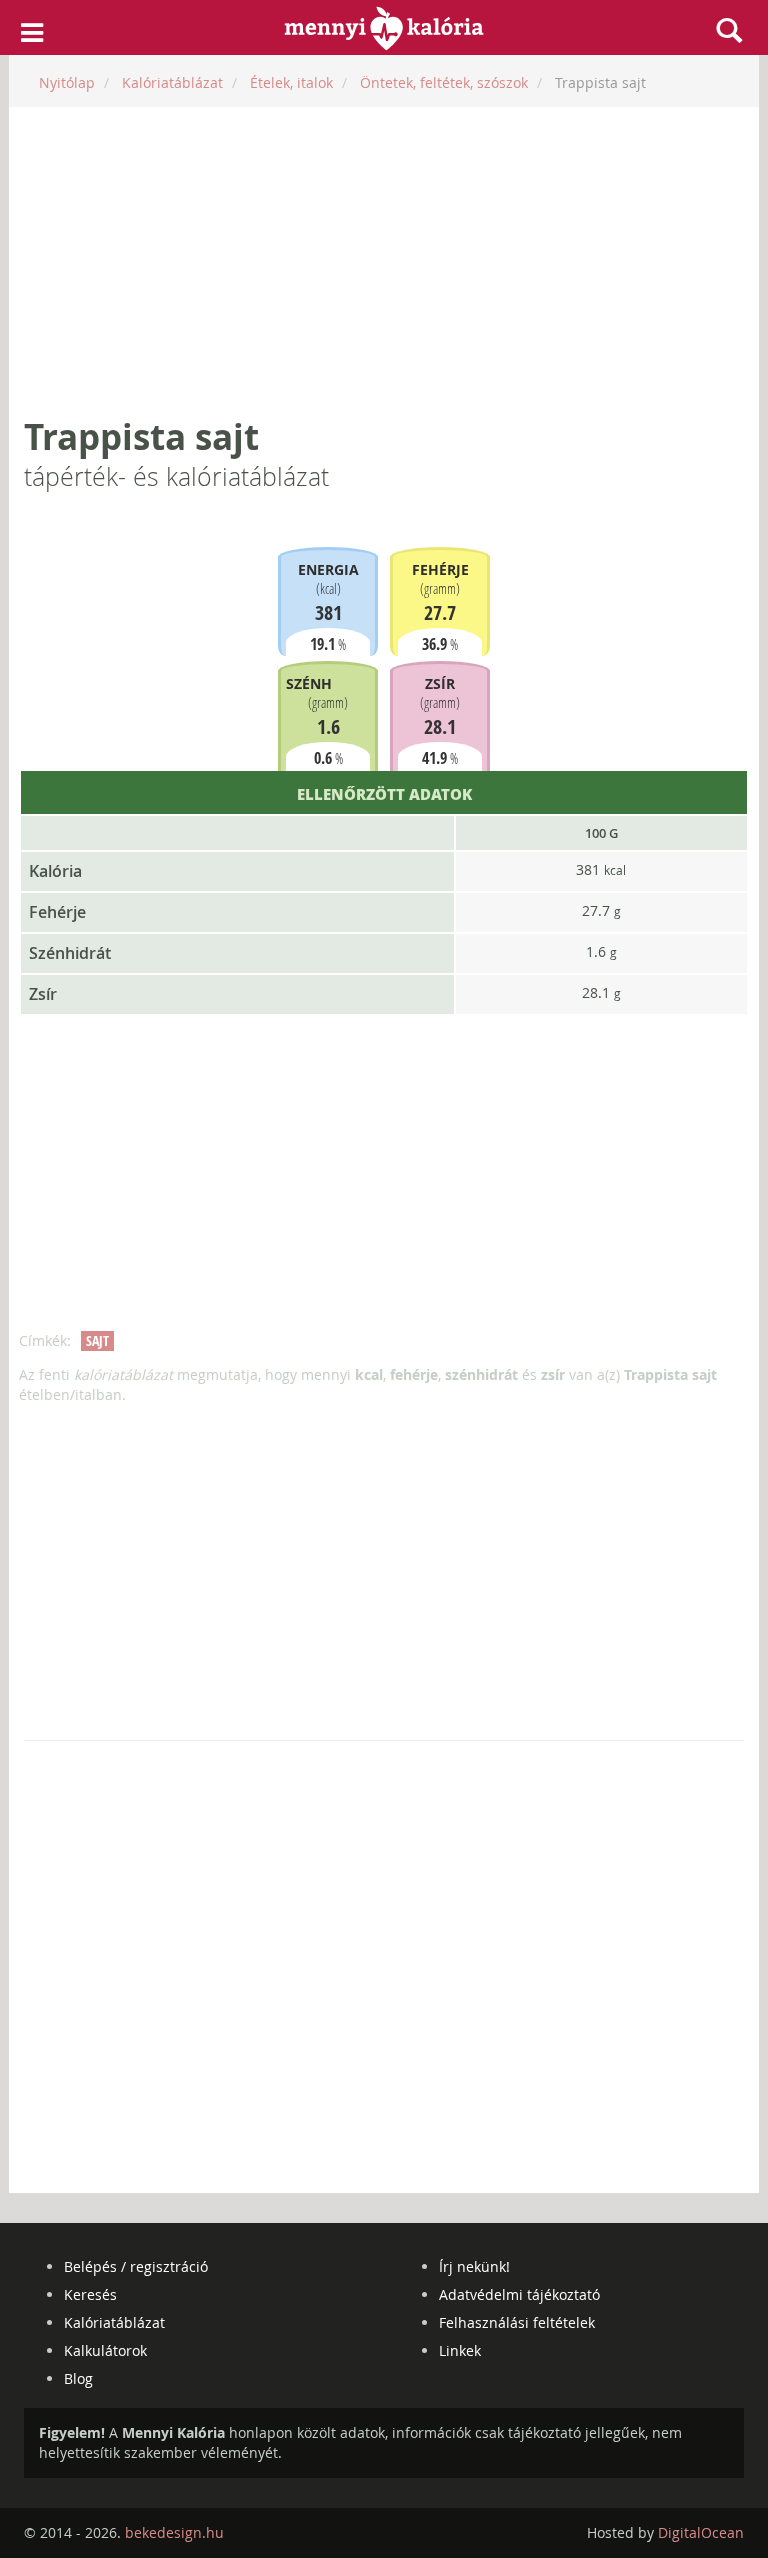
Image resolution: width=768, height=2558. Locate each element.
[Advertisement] (384, 262)
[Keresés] (729, 30)
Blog (78, 2378)
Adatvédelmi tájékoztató (519, 2294)
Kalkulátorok (105, 2350)
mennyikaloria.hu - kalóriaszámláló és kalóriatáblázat (384, 28)
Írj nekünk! (474, 2266)
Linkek (460, 2350)
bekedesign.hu (174, 2532)
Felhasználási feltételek (517, 2322)
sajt (97, 1340)
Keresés (90, 2294)
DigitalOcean (701, 2532)
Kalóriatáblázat (114, 2322)
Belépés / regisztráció (136, 2266)
